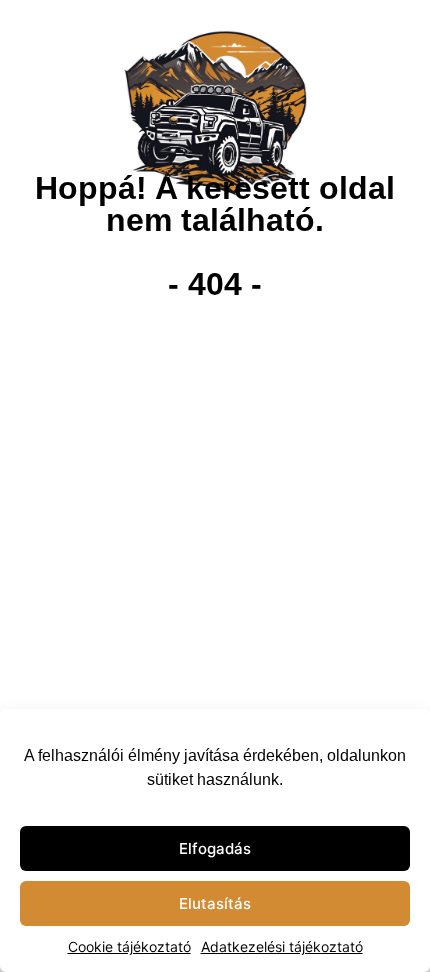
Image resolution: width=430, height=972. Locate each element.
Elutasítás (215, 903)
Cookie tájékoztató (129, 946)
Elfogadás (215, 848)
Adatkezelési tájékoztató (282, 946)
